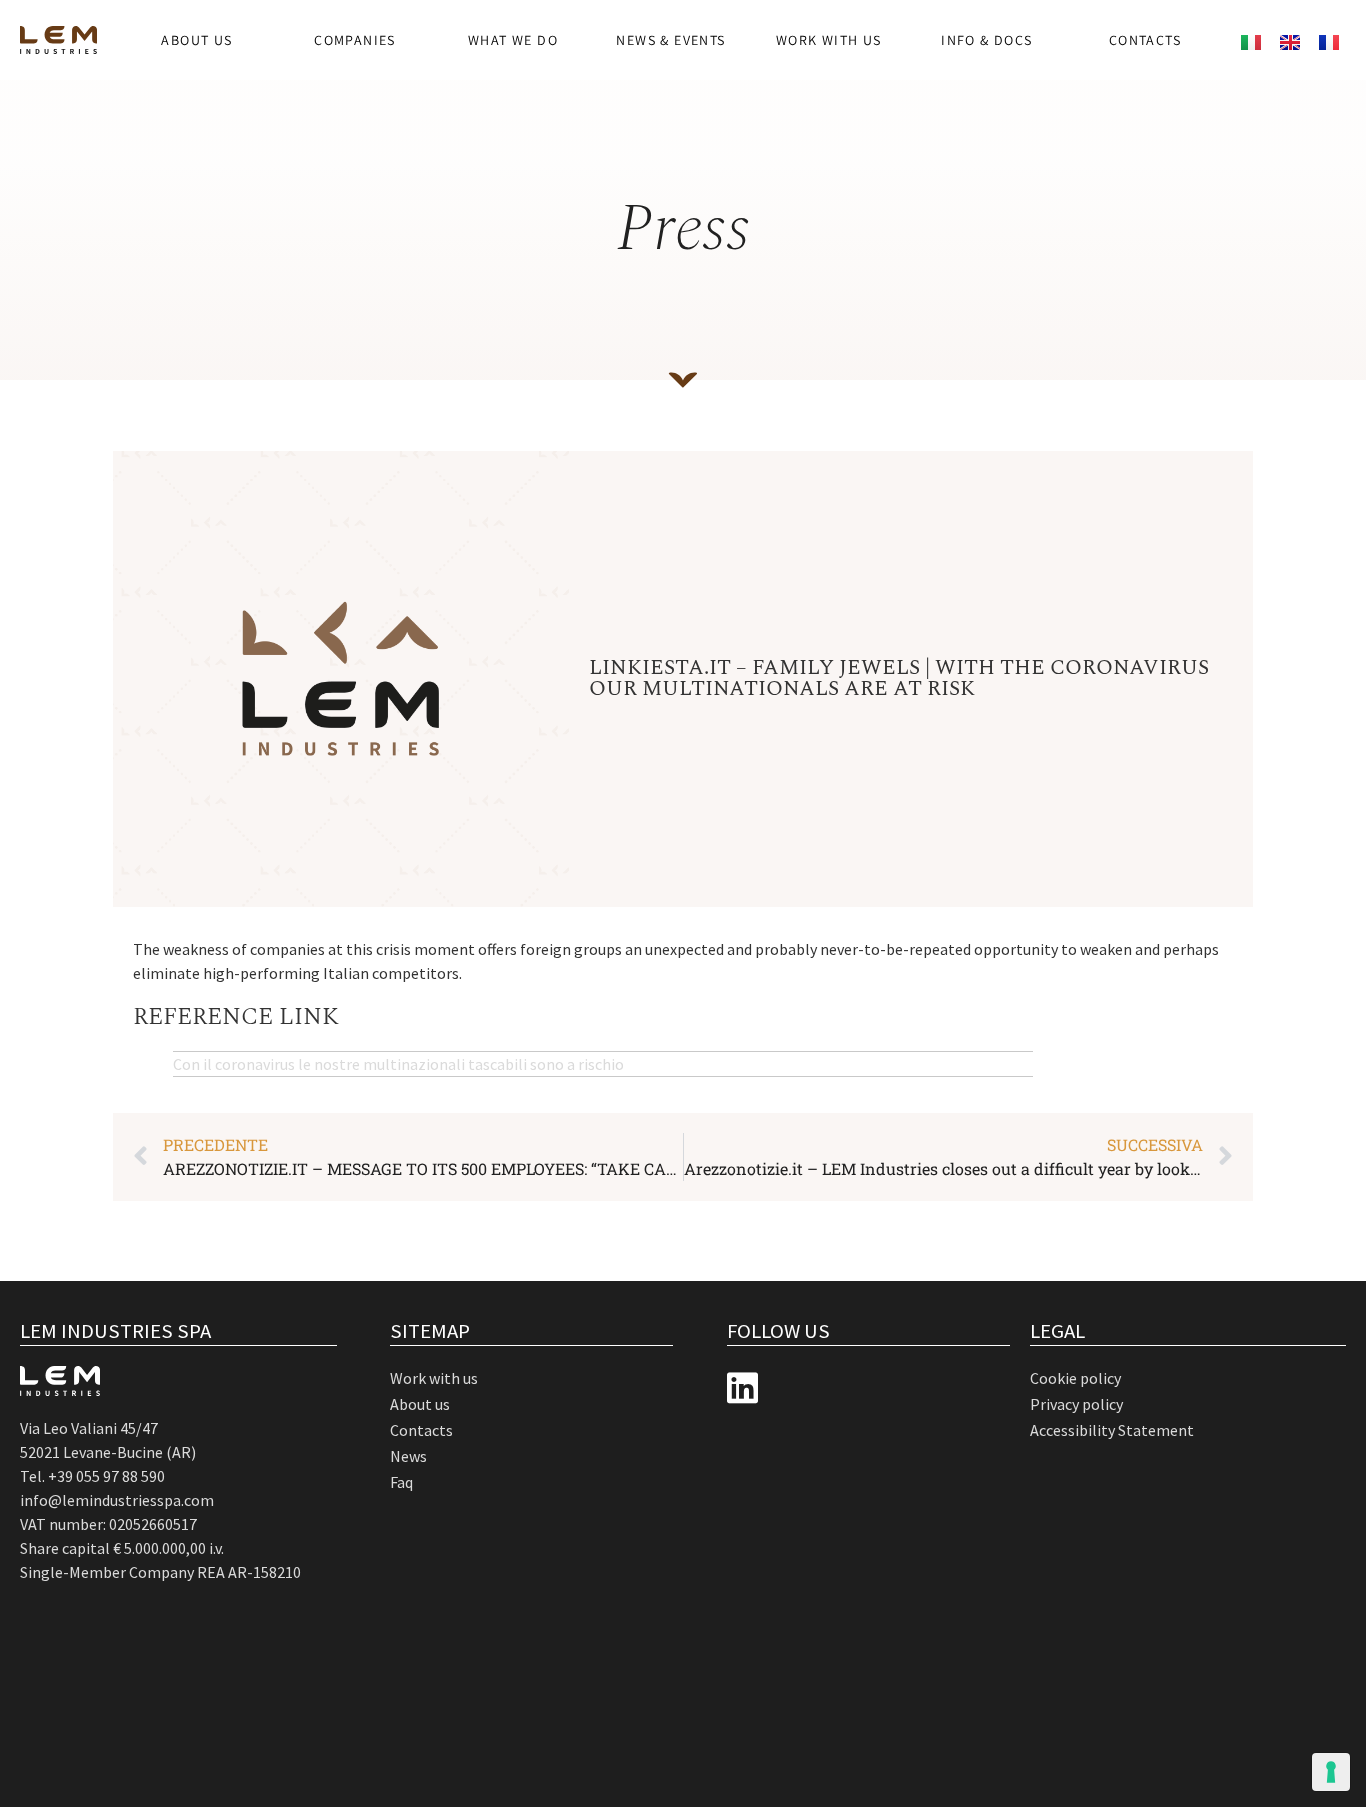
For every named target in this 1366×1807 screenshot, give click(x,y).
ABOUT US (196, 40)
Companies (355, 40)
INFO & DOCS (986, 40)
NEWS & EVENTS (670, 40)
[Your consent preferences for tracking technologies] (1331, 1772)
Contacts (1145, 40)
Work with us (829, 40)
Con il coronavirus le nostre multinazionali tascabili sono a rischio (398, 1064)
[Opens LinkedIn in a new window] (742, 1388)
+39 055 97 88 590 (106, 1476)
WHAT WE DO (513, 40)
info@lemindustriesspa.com (117, 1500)
